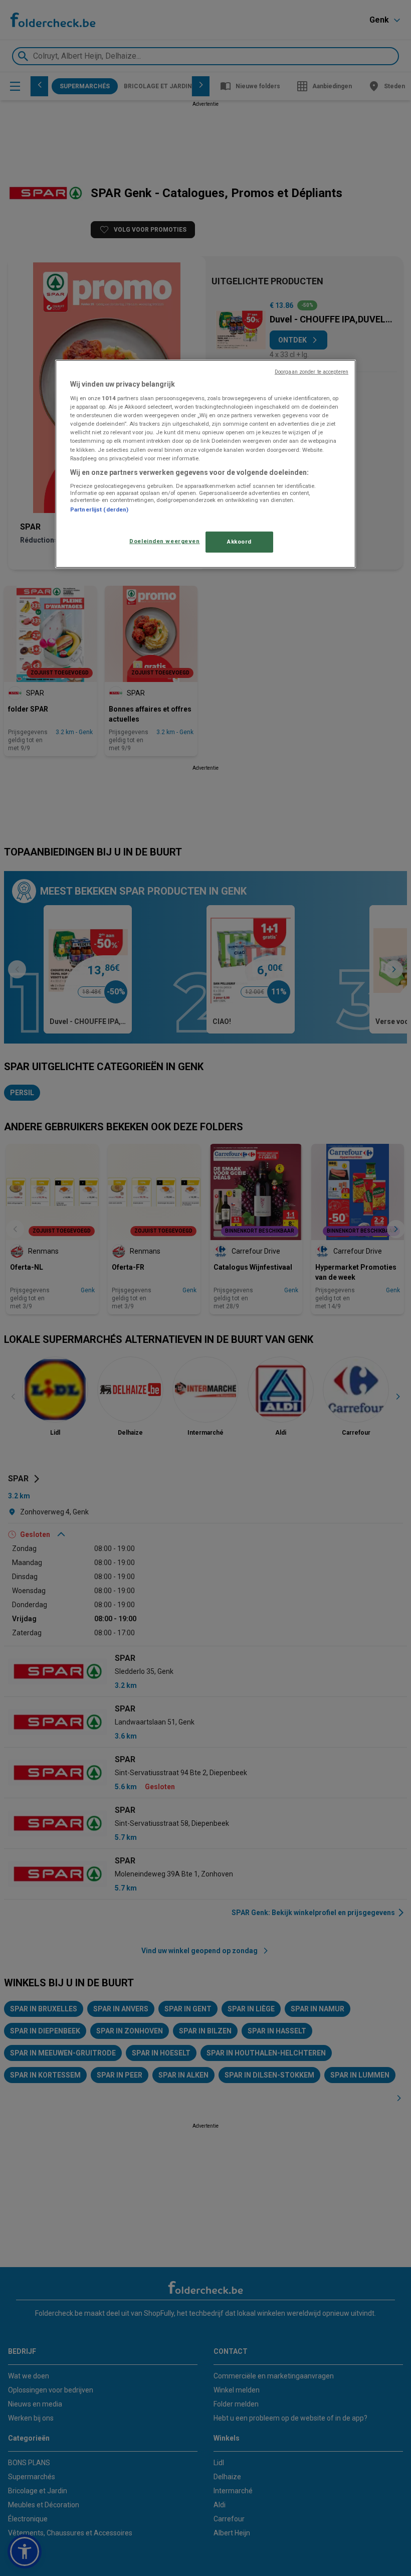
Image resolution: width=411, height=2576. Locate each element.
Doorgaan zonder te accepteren (312, 371)
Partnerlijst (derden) (99, 509)
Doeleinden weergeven (164, 541)
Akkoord (239, 542)
